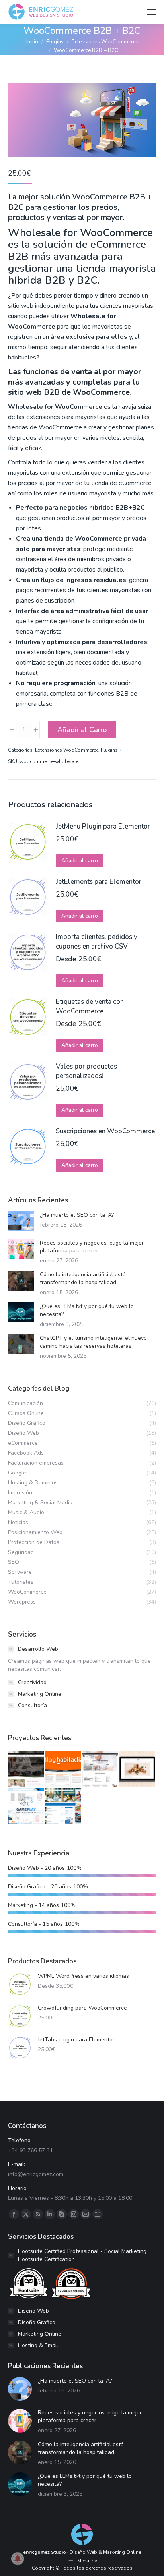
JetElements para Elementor (99, 882)
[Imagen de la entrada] (21, 1221)
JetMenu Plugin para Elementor (103, 826)
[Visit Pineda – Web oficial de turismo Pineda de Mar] (63, 1806)
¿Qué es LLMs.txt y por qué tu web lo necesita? (87, 1310)
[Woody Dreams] (138, 1769)
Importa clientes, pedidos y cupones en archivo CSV (97, 942)
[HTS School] (101, 1769)
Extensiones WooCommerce (67, 750)
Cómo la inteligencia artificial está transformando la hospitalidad (83, 1278)
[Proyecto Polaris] (26, 1769)
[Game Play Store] (26, 1806)
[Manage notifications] (18, 2559)
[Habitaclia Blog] (63, 1769)
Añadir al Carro (82, 730)
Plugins (109, 750)
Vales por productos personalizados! (86, 1071)
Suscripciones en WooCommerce (105, 1131)
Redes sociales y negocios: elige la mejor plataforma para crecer (92, 1247)
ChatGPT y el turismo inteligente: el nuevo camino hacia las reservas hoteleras (93, 1342)
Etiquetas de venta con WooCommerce (90, 1006)
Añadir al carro (80, 861)
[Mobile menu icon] (151, 12)
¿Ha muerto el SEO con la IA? (77, 1215)
